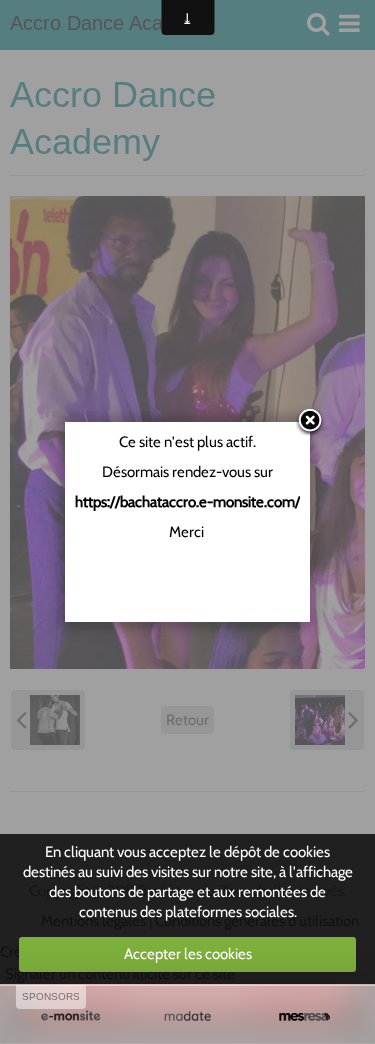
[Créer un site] (70, 1016)
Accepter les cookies (188, 954)
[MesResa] (304, 1016)
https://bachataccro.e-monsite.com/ (187, 502)
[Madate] (187, 1016)
